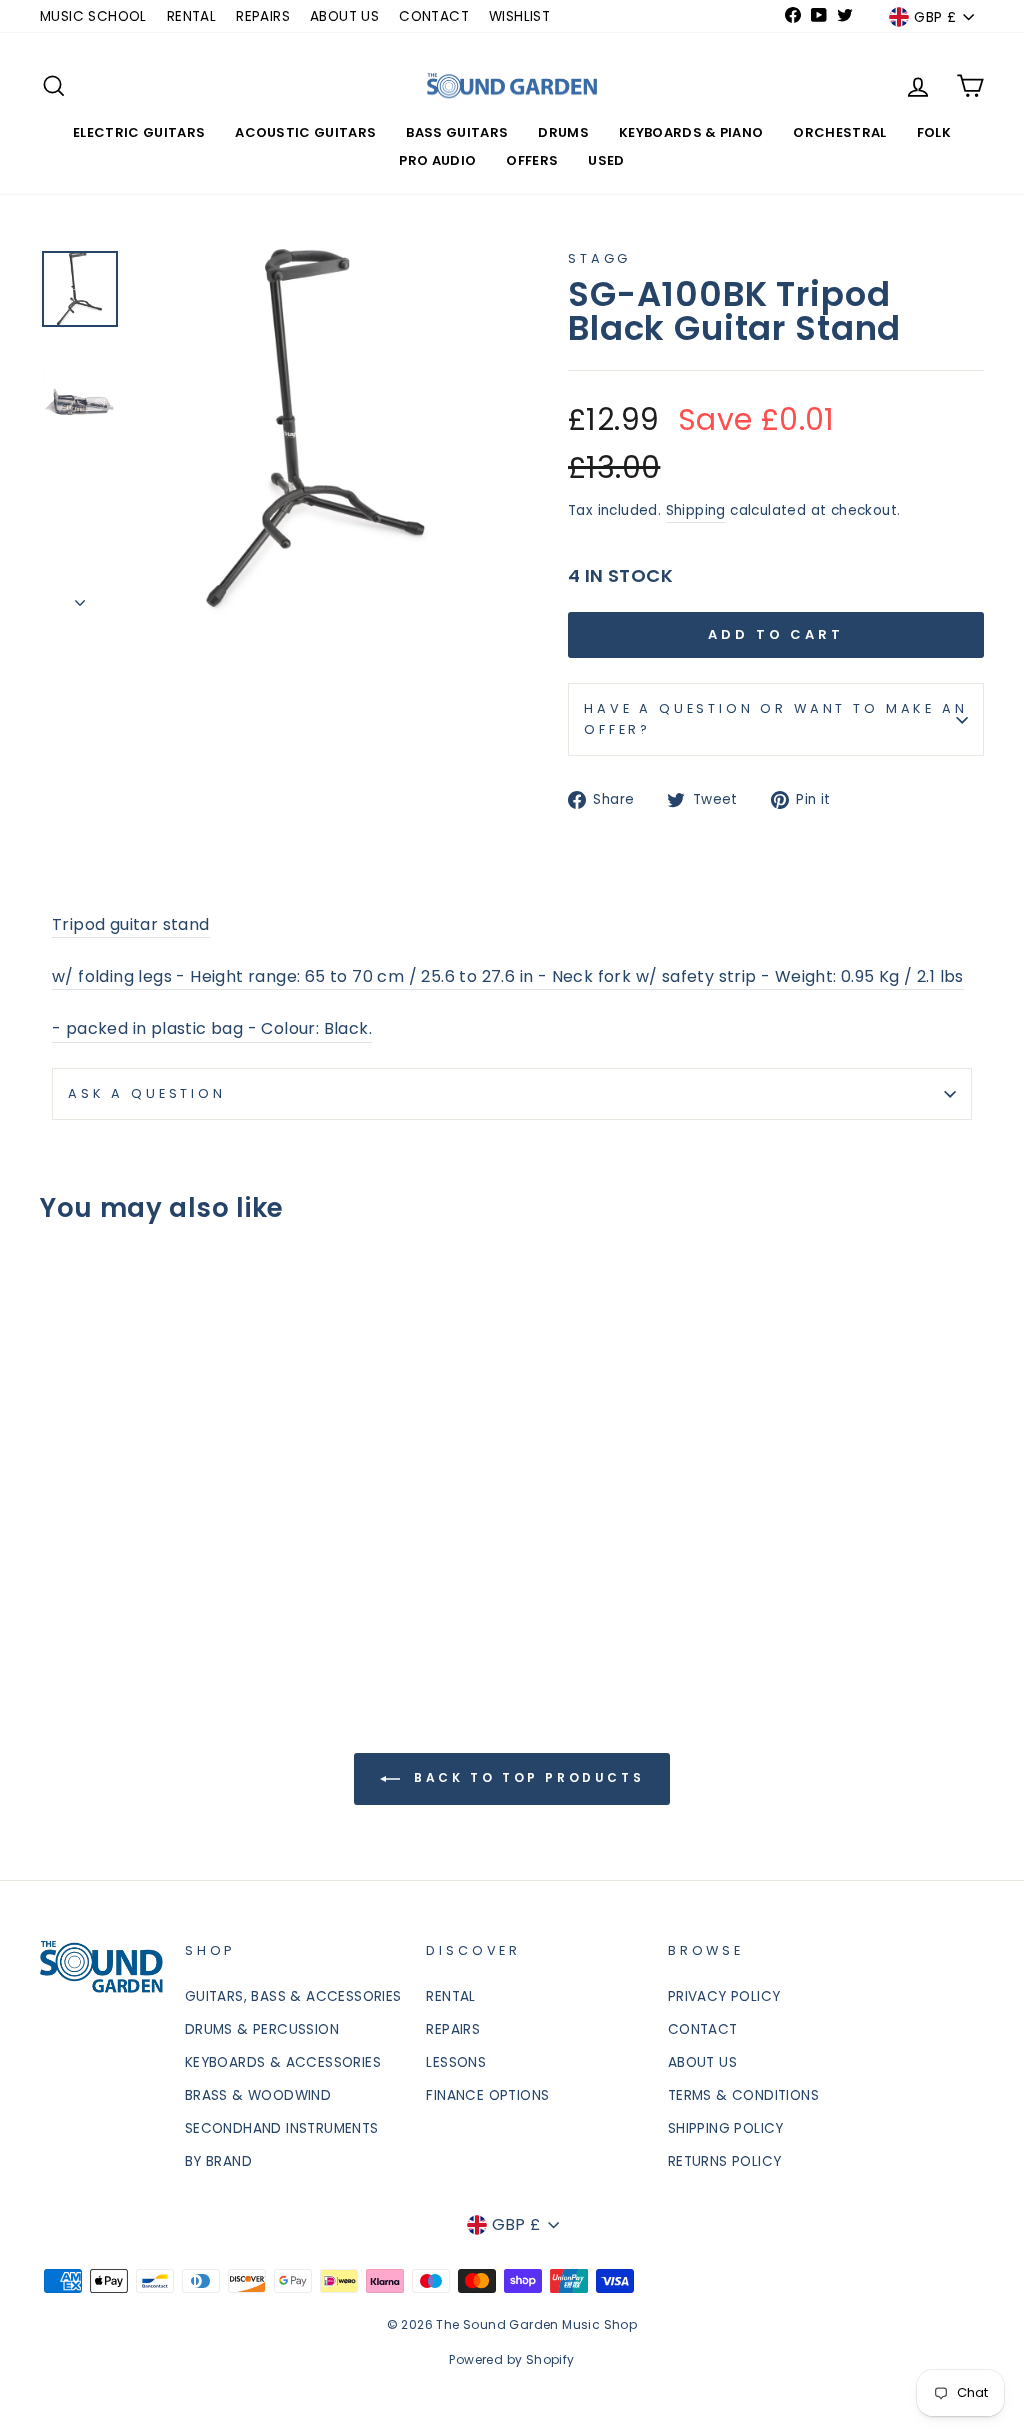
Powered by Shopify (511, 2359)
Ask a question (147, 1093)
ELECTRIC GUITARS (139, 132)
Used (606, 160)
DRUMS (563, 132)
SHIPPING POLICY (726, 2128)
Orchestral (839, 132)
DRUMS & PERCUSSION (262, 2029)
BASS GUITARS (457, 132)
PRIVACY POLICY (724, 1996)
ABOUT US (344, 16)
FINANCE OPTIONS (487, 2095)
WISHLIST (519, 16)
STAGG (599, 258)
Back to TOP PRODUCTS (526, 1777)
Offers (532, 160)
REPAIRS (263, 16)
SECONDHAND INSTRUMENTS (282, 2128)
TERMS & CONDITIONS (743, 2095)
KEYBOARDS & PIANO (691, 132)
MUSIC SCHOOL (93, 16)
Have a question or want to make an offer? (776, 718)
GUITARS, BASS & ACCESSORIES (293, 1996)
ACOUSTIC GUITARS (305, 132)
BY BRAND (218, 2161)
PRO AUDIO (437, 160)
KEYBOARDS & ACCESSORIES (283, 2062)
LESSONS (456, 2062)
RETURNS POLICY (725, 2161)
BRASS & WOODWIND (258, 2095)
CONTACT (434, 16)
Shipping (696, 510)
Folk (934, 132)
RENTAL (191, 16)
